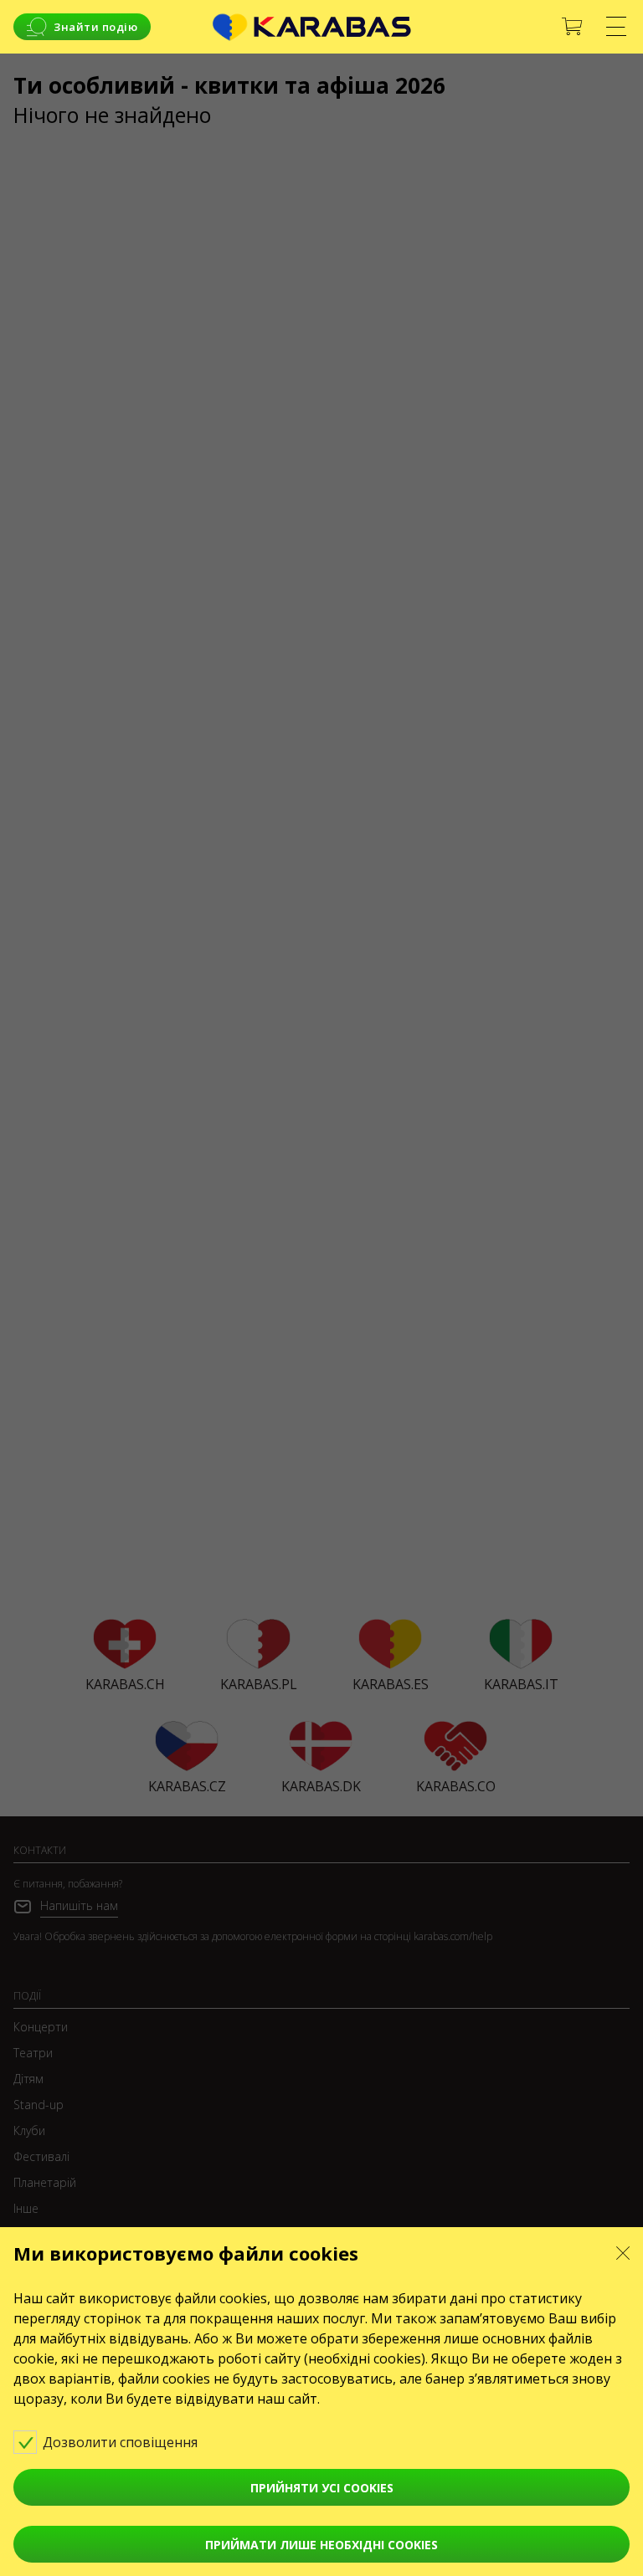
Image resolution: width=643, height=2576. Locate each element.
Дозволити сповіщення (122, 2442)
